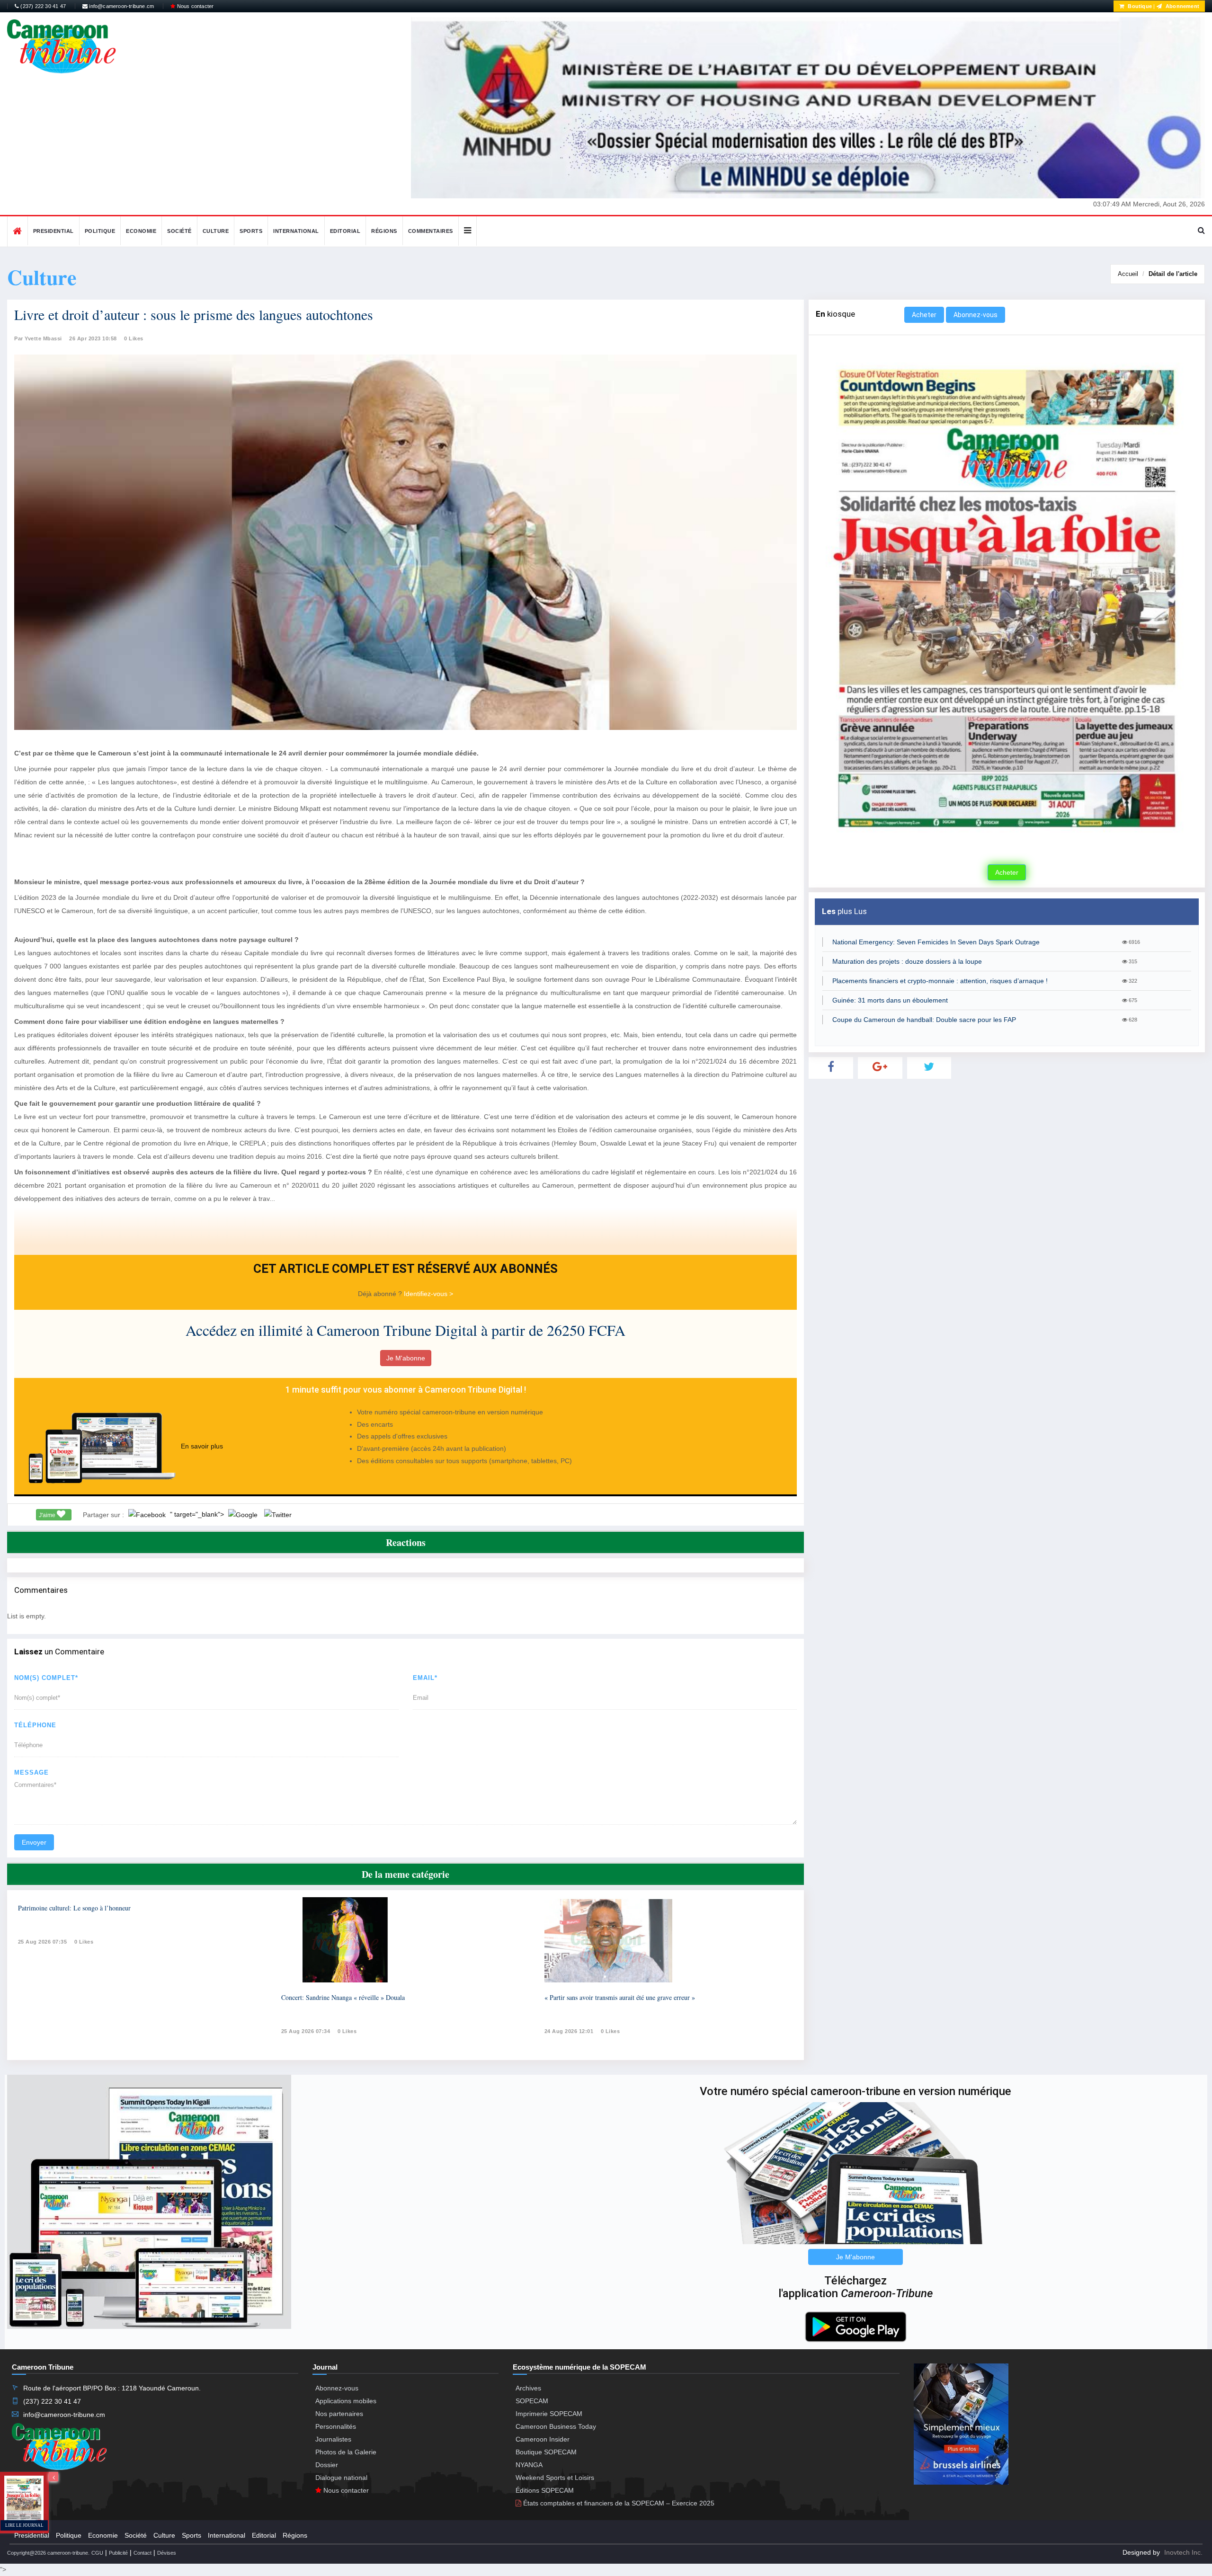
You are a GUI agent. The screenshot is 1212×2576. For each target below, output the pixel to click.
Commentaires (431, 231)
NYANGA (529, 2465)
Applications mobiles (346, 2401)
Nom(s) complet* (46, 1678)
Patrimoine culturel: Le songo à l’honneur (74, 1908)
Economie (141, 231)
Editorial (345, 231)
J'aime (48, 1515)
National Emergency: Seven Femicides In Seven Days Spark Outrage (936, 942)
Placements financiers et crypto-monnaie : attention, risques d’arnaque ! (940, 981)
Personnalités (336, 2426)
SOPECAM (532, 2401)
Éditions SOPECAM (545, 2490)
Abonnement (1182, 6)
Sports (251, 231)
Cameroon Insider (543, 2439)
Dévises (167, 2553)
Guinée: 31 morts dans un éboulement (890, 1000)
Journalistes (333, 2439)
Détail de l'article (1173, 274)
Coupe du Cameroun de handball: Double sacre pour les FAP (924, 1020)
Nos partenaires (339, 2414)
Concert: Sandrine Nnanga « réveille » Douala (343, 1997)
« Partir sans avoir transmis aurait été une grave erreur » (620, 1997)
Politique (100, 231)
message (31, 1772)
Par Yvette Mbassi (38, 338)
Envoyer (34, 1842)
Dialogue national (341, 2478)
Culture (216, 231)
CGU (97, 2553)
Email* (425, 1678)
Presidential (53, 231)
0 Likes (134, 338)
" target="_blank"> (198, 1514)
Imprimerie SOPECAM (549, 2414)
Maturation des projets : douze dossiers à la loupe (907, 961)
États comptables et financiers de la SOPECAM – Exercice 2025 (618, 2503)
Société (179, 231)
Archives (528, 2388)
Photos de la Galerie (346, 2452)
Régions (384, 231)
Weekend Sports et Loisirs (555, 2478)
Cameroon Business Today (556, 2426)
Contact (143, 2553)
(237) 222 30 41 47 (42, 6)
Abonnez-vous (976, 315)
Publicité (118, 2553)
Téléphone (35, 1725)
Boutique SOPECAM (546, 2452)
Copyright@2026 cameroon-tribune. (48, 2553)
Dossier (327, 2465)
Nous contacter (194, 6)
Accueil (1128, 274)
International (296, 231)
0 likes (84, 1942)
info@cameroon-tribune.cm (121, 6)
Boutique (1139, 6)
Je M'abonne (406, 1358)
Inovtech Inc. (1183, 2552)
